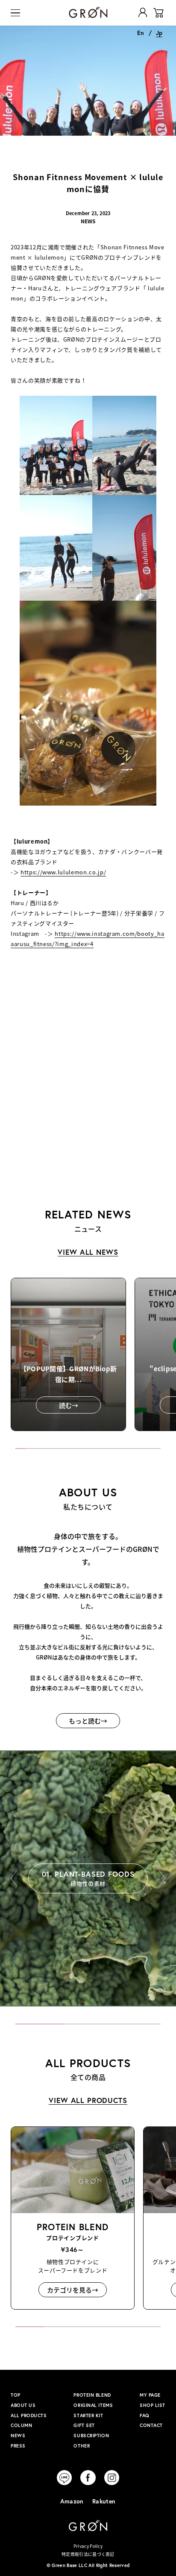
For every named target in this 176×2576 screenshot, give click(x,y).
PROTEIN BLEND (92, 2395)
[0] (158, 13)
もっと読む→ (88, 1721)
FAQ (145, 2415)
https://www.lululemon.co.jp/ (63, 872)
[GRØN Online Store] (88, 12)
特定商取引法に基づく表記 (88, 2554)
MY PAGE (150, 2395)
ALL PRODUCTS (29, 2415)
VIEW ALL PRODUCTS (88, 2100)
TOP (16, 2395)
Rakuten (104, 2501)
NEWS (18, 2436)
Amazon (72, 2501)
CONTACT (151, 2425)
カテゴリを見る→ (73, 2290)
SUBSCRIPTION (91, 2436)
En (141, 33)
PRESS (18, 2446)
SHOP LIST (153, 2405)
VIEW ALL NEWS (88, 1252)
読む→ (69, 1405)
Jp (159, 33)
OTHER (82, 2446)
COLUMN (21, 2425)
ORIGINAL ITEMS (93, 2405)
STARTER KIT (88, 2415)
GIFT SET (84, 2425)
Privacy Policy (88, 2546)
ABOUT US (23, 2405)
